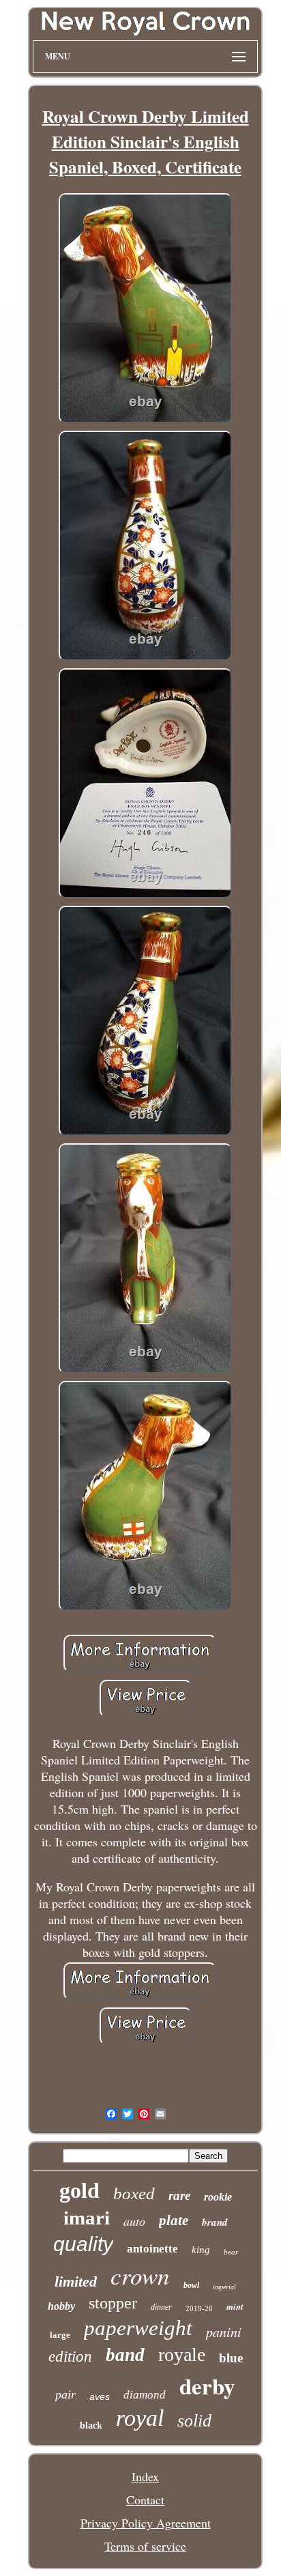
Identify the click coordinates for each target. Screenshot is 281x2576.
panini (224, 2332)
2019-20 (199, 2308)
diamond (145, 2395)
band (125, 2355)
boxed (134, 2193)
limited (76, 2281)
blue (231, 2358)
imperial (224, 2287)
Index (145, 2476)
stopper (113, 2303)
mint (235, 2306)
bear (231, 2252)
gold (79, 2190)
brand (215, 2222)
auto (134, 2221)
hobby (61, 2306)
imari (87, 2218)
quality (83, 2244)
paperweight (138, 2328)
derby (207, 2386)
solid (194, 2421)
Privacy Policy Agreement (146, 2523)
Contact (145, 2500)
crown (140, 2275)
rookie (218, 2197)
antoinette (152, 2249)
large (60, 2335)
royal (140, 2418)
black (91, 2425)
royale (182, 2355)
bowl (191, 2285)
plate (174, 2220)
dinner (161, 2307)
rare (179, 2195)
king (201, 2250)
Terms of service (145, 2546)
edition (70, 2357)
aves (100, 2396)
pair (65, 2394)
